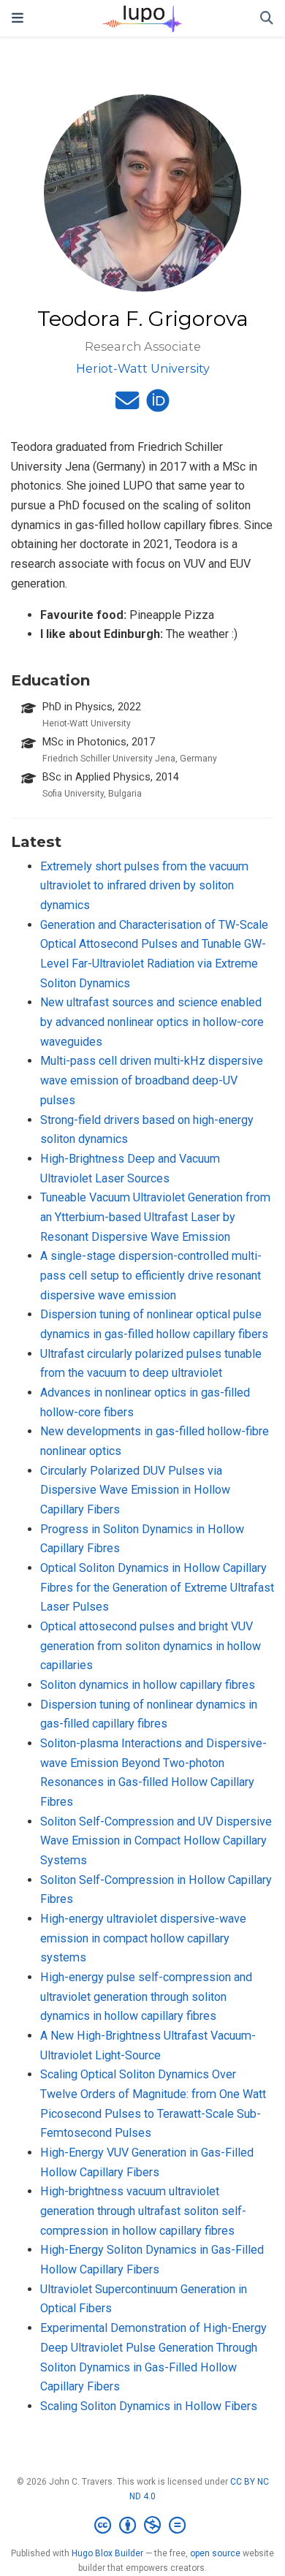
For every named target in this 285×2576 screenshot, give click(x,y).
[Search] (267, 19)
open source (215, 2553)
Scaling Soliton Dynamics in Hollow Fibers (149, 2406)
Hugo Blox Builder (107, 2553)
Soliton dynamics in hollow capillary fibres (148, 1685)
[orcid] (158, 405)
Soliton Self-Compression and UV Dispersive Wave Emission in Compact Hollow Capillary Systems (156, 1841)
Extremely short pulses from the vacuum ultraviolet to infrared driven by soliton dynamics (144, 886)
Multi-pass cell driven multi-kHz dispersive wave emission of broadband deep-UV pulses (152, 1080)
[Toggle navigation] (18, 18)
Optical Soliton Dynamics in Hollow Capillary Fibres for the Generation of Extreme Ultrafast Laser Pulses (157, 1587)
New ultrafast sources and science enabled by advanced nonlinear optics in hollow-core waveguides (152, 1022)
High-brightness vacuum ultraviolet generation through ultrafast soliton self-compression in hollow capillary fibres (143, 2211)
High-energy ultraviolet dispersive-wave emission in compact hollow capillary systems (143, 1938)
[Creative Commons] (143, 2526)
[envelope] (127, 405)
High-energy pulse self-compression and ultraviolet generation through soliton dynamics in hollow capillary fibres (146, 1996)
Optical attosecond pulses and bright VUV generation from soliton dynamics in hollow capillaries (151, 1646)
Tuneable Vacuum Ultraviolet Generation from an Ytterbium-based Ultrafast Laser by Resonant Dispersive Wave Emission (155, 1217)
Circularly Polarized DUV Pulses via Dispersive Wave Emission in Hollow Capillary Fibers (135, 1490)
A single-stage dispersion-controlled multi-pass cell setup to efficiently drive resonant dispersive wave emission (151, 1275)
